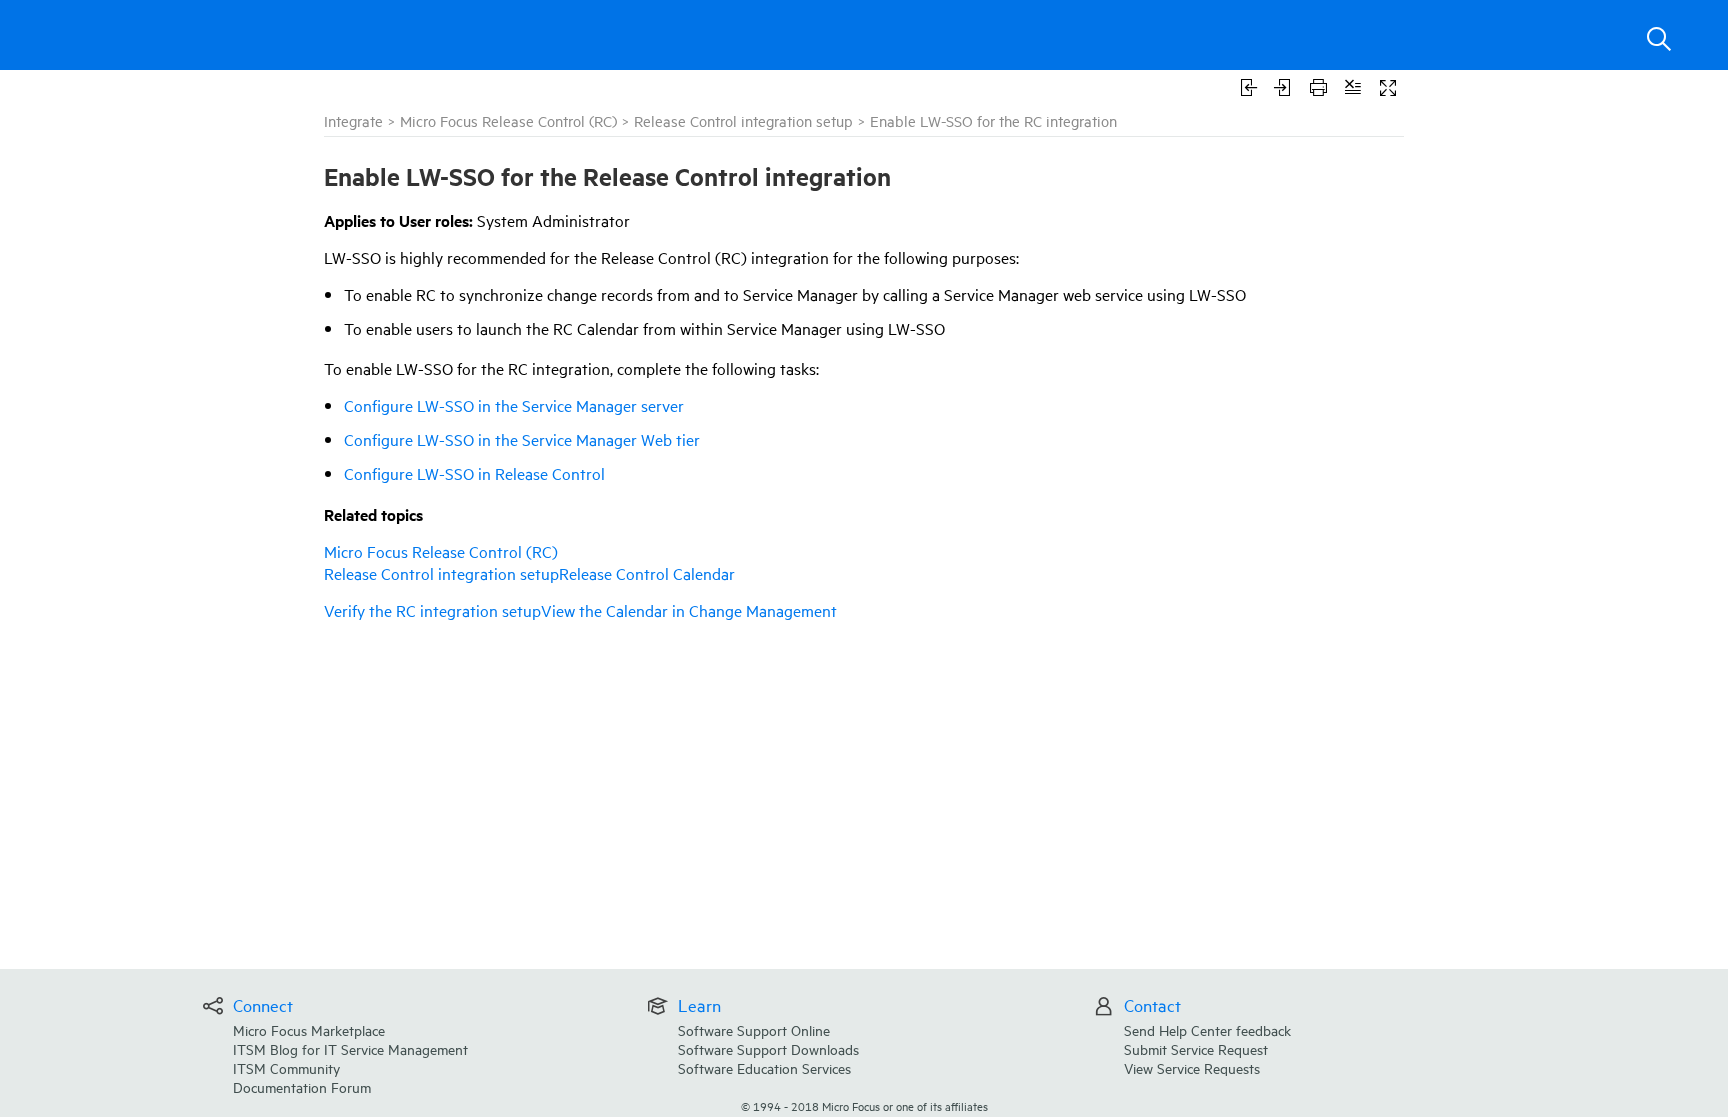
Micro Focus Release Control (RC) (508, 120)
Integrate (353, 120)
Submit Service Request (1196, 1048)
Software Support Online (754, 1029)
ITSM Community (286, 1067)
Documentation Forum (302, 1086)
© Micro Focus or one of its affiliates (864, 1105)
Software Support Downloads (768, 1048)
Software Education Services (764, 1067)
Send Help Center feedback (1207, 1029)
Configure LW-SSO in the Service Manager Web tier (522, 439)
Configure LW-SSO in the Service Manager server (514, 405)
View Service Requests (1192, 1067)
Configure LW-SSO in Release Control (474, 473)
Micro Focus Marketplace (309, 1029)
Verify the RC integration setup (432, 610)
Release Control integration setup (743, 120)
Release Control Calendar (647, 573)
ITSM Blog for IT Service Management (350, 1048)
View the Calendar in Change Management (689, 610)
